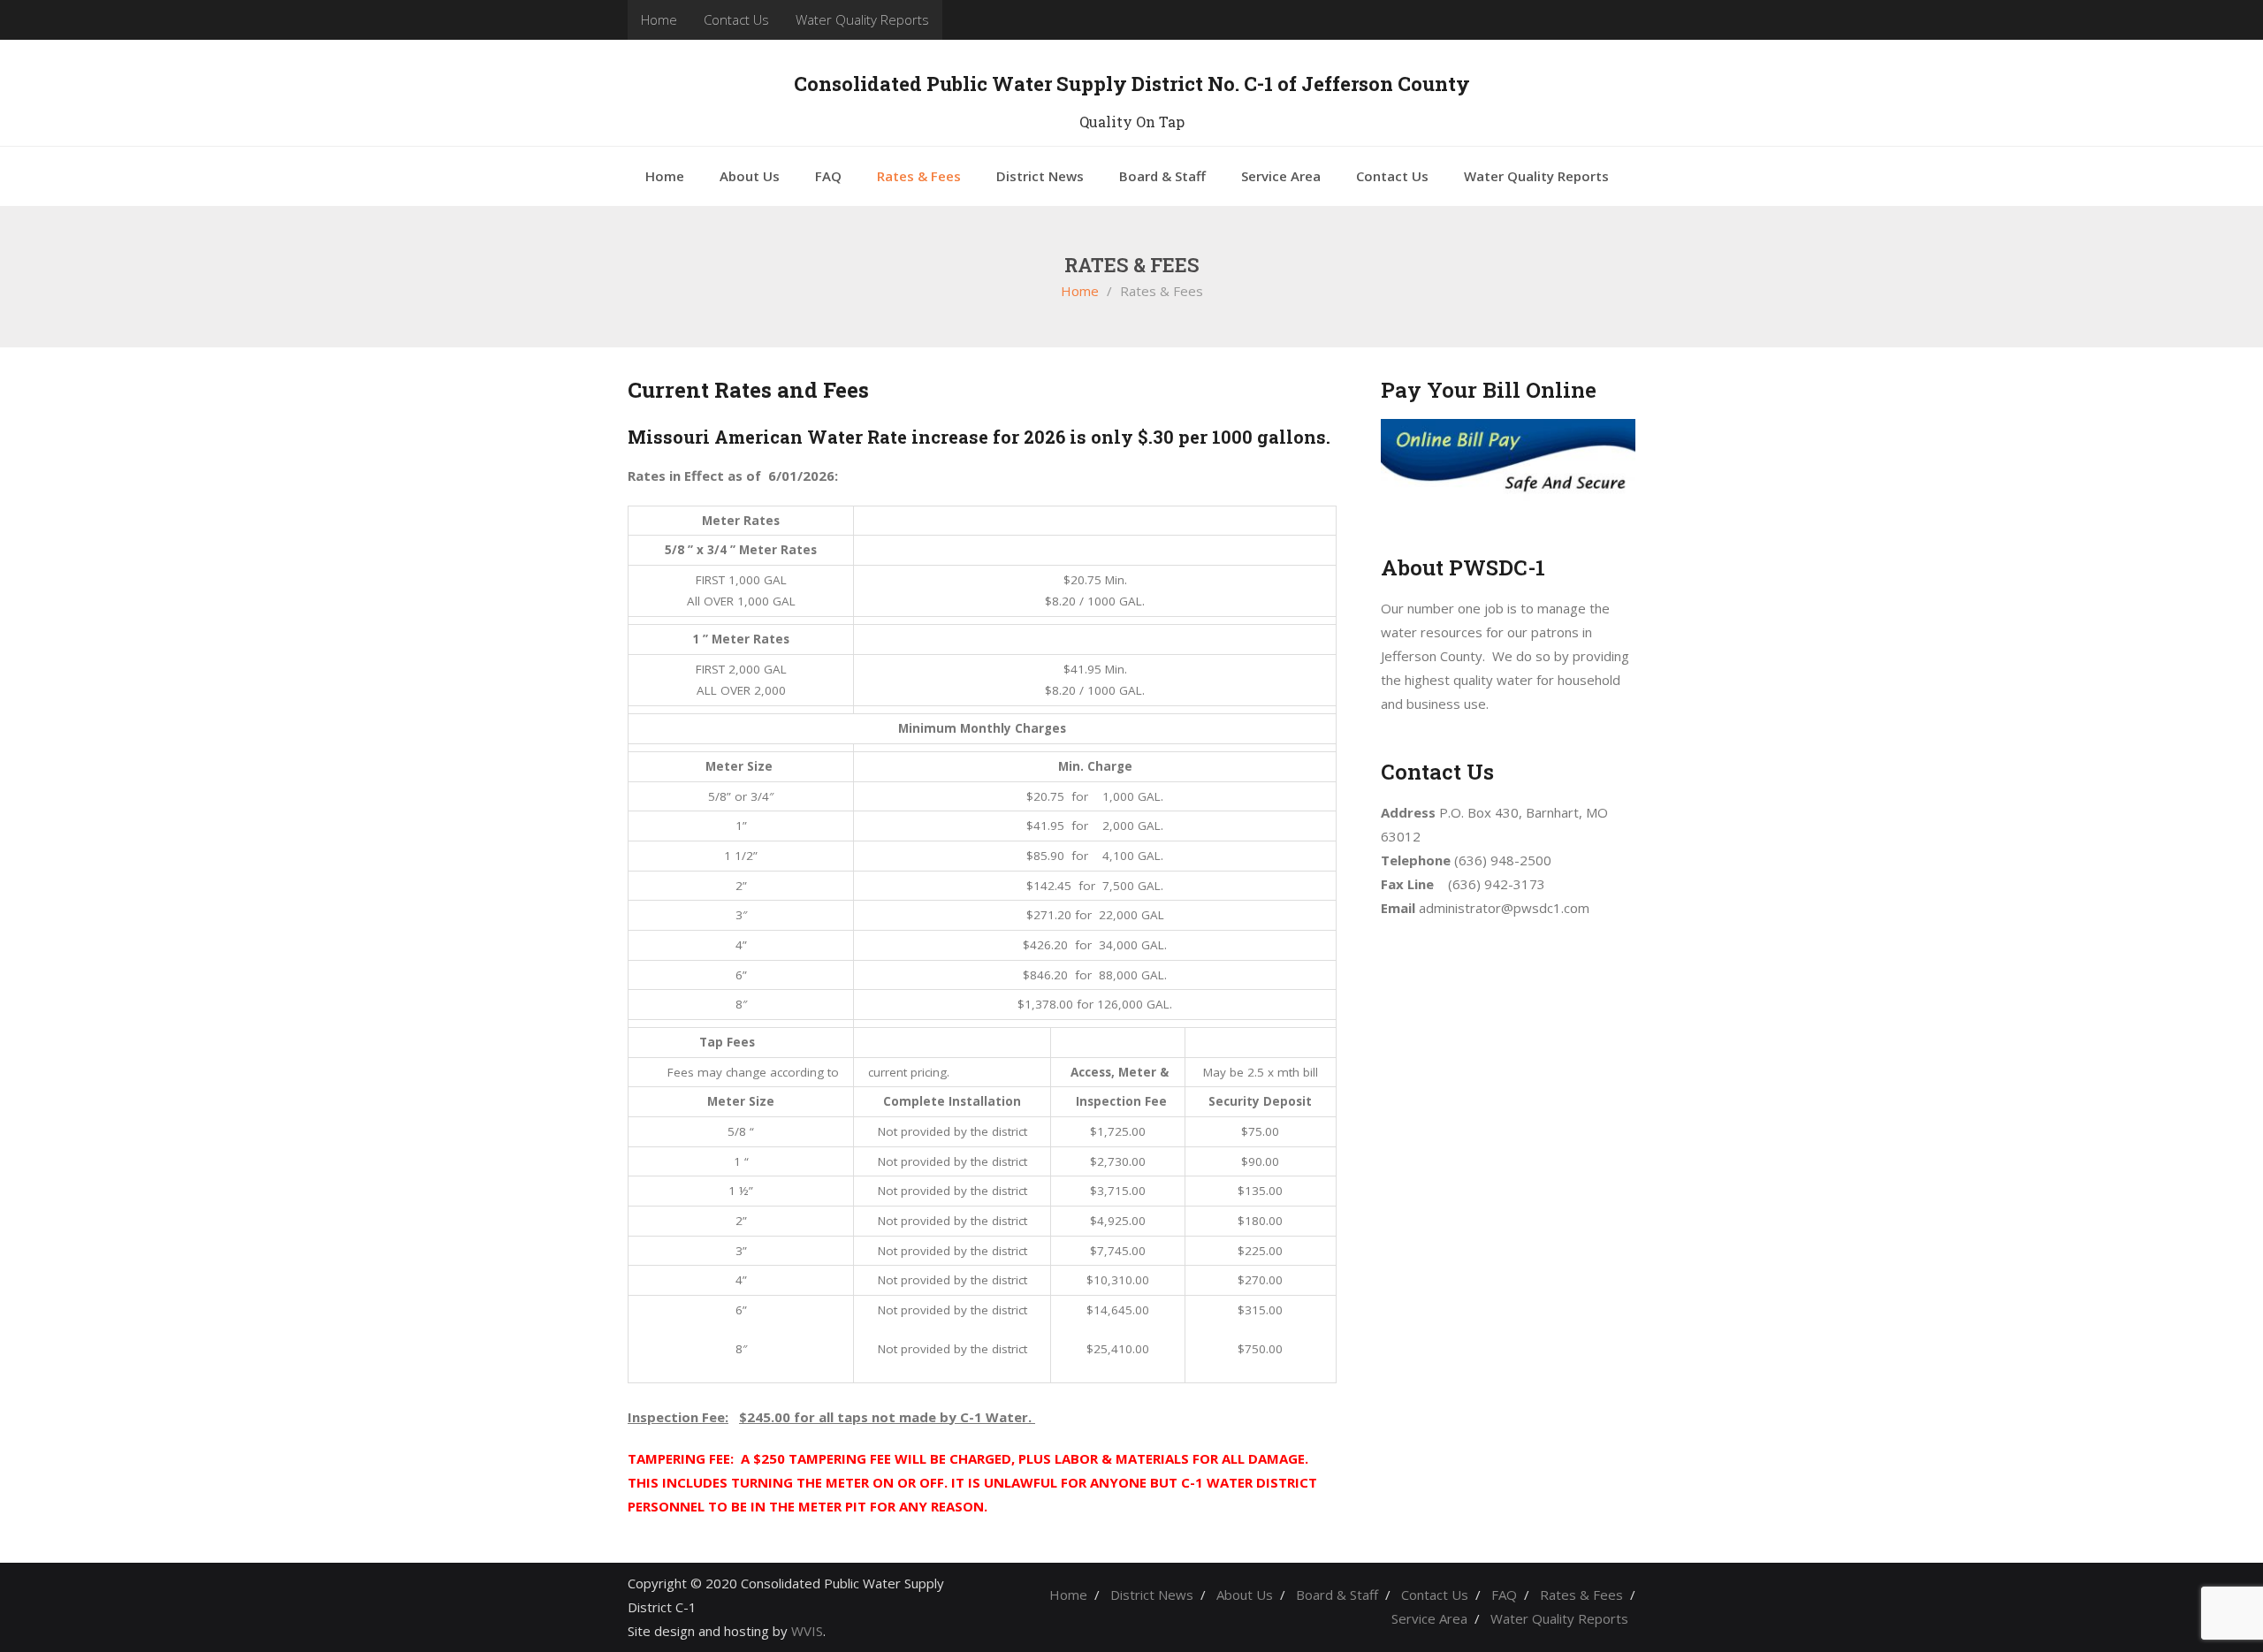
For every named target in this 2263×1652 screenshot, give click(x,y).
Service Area (1429, 1618)
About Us (1245, 1595)
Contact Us (736, 19)
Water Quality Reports (862, 19)
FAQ (1504, 1595)
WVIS (807, 1631)
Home (659, 19)
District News (1152, 1595)
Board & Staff (1337, 1595)
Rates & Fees (1581, 1595)
